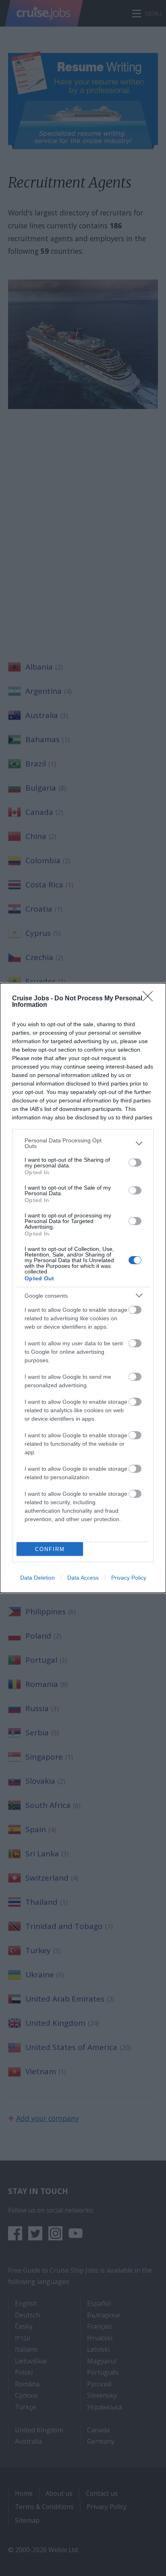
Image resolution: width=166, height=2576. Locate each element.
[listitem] (83, 1143)
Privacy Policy (129, 1578)
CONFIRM (50, 1549)
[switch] (135, 1163)
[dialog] (83, 1288)
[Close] (150, 999)
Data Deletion (37, 1578)
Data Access (83, 1578)
